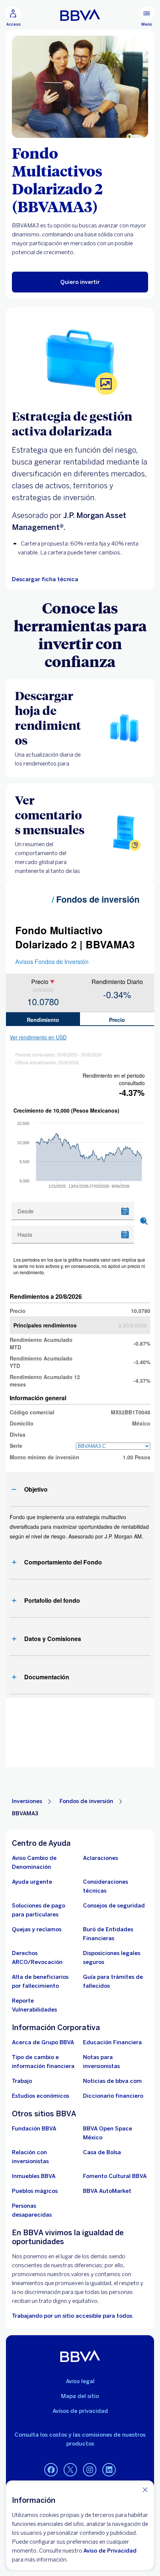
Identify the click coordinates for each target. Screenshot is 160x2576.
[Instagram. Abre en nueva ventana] (90, 2470)
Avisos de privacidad (80, 2411)
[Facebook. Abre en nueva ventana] (51, 2470)
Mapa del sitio (80, 2396)
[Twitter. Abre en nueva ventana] (70, 2470)
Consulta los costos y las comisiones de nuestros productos (80, 2439)
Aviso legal (80, 2381)
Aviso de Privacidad (110, 2551)
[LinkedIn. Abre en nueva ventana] (109, 2470)
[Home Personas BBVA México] (80, 15)
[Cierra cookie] (145, 2490)
